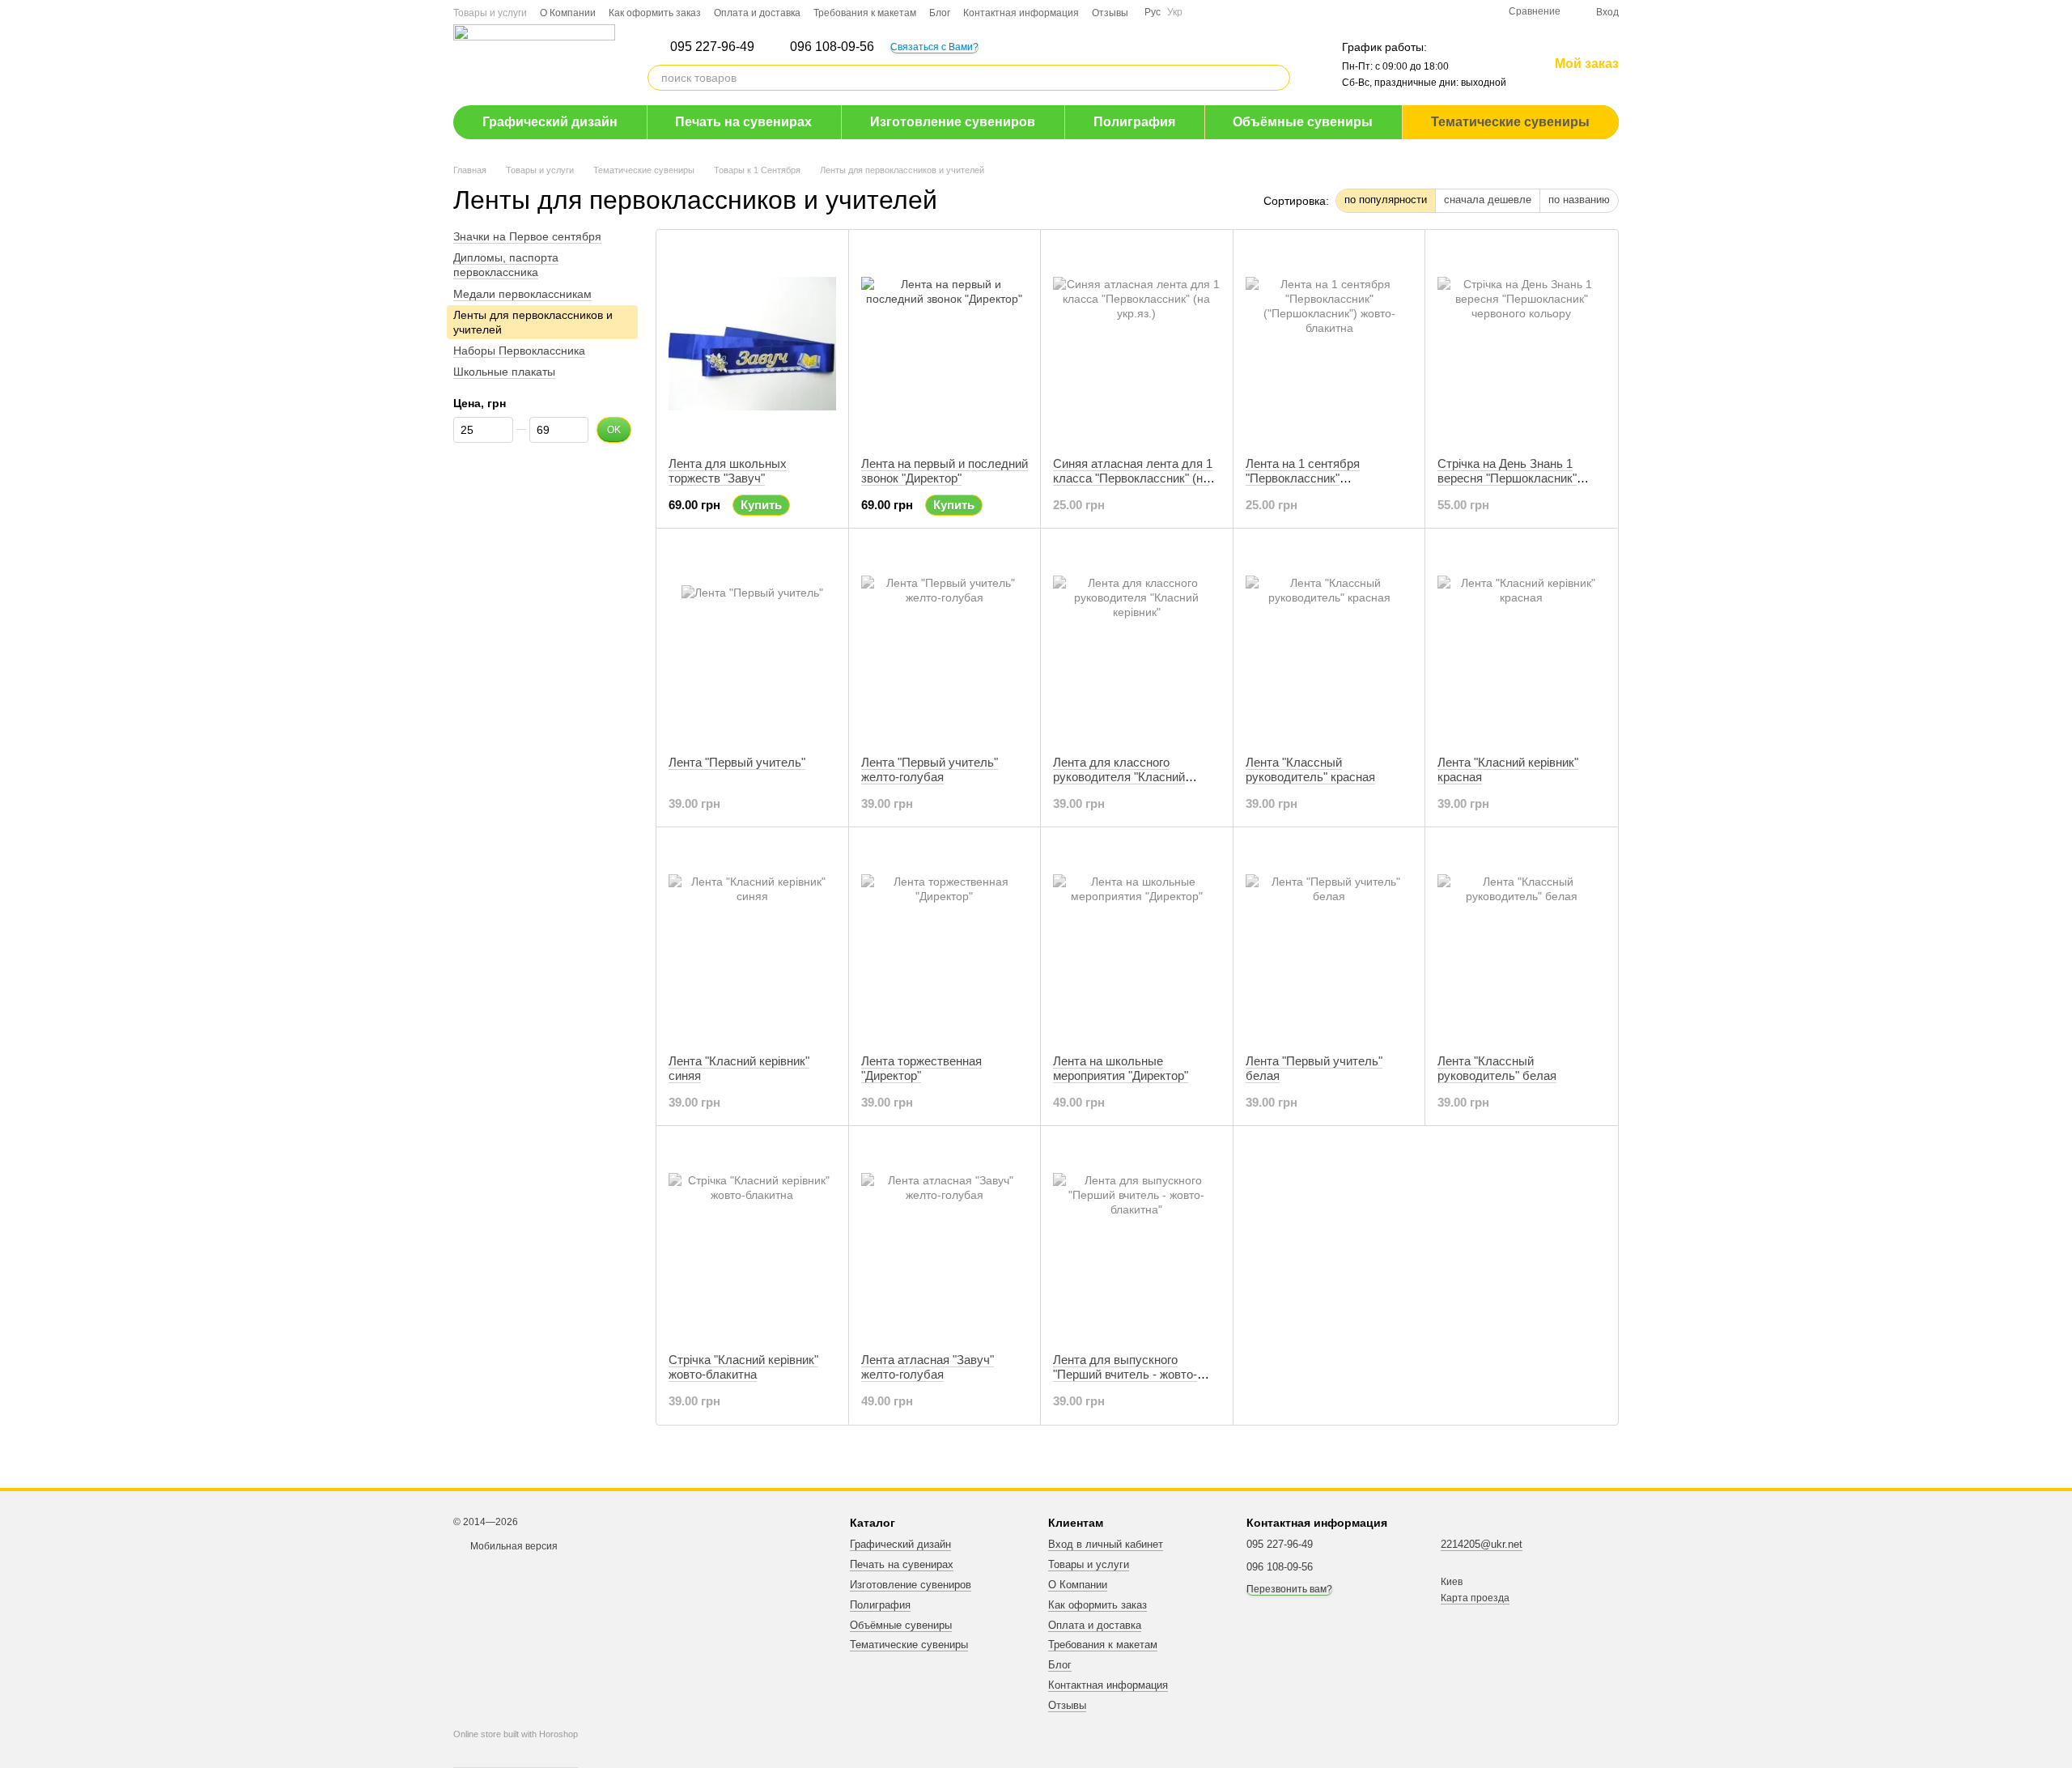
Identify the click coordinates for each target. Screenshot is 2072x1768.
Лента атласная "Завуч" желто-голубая (928, 1367)
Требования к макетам (865, 13)
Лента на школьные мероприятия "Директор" (1121, 1068)
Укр (1175, 12)
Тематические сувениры (1510, 122)
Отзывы (1110, 13)
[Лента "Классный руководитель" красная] (1329, 642)
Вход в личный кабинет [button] (1106, 1544)
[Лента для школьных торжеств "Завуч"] (752, 343)
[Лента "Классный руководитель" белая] (1521, 941)
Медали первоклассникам (522, 294)
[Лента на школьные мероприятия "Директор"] (1137, 941)
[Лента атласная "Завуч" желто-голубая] (945, 1239)
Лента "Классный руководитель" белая (1497, 1068)
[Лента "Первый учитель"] (752, 642)
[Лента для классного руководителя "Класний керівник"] (1137, 642)
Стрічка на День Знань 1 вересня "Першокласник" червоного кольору (1507, 478)
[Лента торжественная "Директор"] (945, 941)
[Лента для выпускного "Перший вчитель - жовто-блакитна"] (1137, 1239)
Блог (940, 13)
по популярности (1386, 200)
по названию (1579, 200)
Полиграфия (1134, 122)
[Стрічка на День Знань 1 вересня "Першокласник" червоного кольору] (1521, 343)
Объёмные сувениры (1303, 122)
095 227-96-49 (712, 47)
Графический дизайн (550, 122)
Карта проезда (1475, 1598)
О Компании (568, 13)
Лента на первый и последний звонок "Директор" (945, 471)
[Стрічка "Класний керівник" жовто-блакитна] (752, 1239)
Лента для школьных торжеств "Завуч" (728, 471)
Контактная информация (1021, 13)
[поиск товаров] (1277, 78)
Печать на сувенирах (743, 122)
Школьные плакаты (504, 372)
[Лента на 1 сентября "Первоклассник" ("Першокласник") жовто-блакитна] (1329, 343)
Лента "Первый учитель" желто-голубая (930, 769)
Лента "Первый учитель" (737, 762)
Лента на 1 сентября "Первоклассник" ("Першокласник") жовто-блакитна (1315, 485)
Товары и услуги (490, 13)
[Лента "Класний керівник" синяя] (752, 941)
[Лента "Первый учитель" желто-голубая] (945, 642)
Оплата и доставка (757, 13)
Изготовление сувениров (953, 122)
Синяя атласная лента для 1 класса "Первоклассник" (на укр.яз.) (1133, 478)
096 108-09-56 (832, 47)
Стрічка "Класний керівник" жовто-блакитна (743, 1367)
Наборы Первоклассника (519, 351)
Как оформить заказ (655, 13)
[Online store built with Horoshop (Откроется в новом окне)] (516, 1749)
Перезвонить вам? (1289, 1589)
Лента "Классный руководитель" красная (1310, 769)
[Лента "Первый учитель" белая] (1329, 941)
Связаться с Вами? (934, 47)
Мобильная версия (513, 1546)
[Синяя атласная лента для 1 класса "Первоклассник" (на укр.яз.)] (1137, 343)
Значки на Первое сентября (527, 236)
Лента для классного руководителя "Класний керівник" (1119, 777)
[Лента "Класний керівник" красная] (1521, 642)
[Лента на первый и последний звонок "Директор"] (945, 343)
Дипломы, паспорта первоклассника (506, 265)
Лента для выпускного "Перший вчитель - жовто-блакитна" (1125, 1374)
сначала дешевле (1488, 200)
